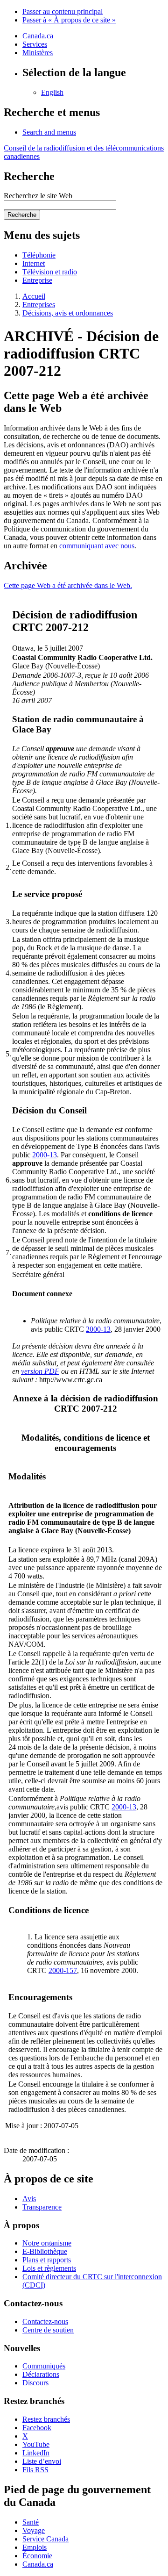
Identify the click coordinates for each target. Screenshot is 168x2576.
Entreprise (37, 280)
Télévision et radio (50, 272)
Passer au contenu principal (63, 11)
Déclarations (41, 2374)
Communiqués (44, 2366)
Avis (29, 2199)
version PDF (40, 1371)
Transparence (42, 2207)
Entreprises (39, 305)
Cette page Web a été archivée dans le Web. (68, 585)
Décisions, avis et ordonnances (68, 313)
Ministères (38, 53)
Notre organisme (47, 2243)
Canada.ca (38, 36)
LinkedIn (36, 2453)
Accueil (34, 296)
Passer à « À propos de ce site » (69, 20)
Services (35, 44)
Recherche (22, 215)
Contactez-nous (45, 2321)
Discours (35, 2383)
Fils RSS (35, 2470)
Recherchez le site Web (38, 196)
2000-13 (45, 1155)
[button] (49, 132)
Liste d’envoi (42, 2461)
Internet (34, 263)
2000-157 (63, 1970)
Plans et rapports (47, 2260)
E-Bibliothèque (45, 2251)
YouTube (36, 2444)
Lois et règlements (49, 2268)
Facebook (37, 2428)
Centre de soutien (48, 2330)
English (52, 92)
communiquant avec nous (97, 546)
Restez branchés (46, 2419)
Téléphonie (39, 255)
